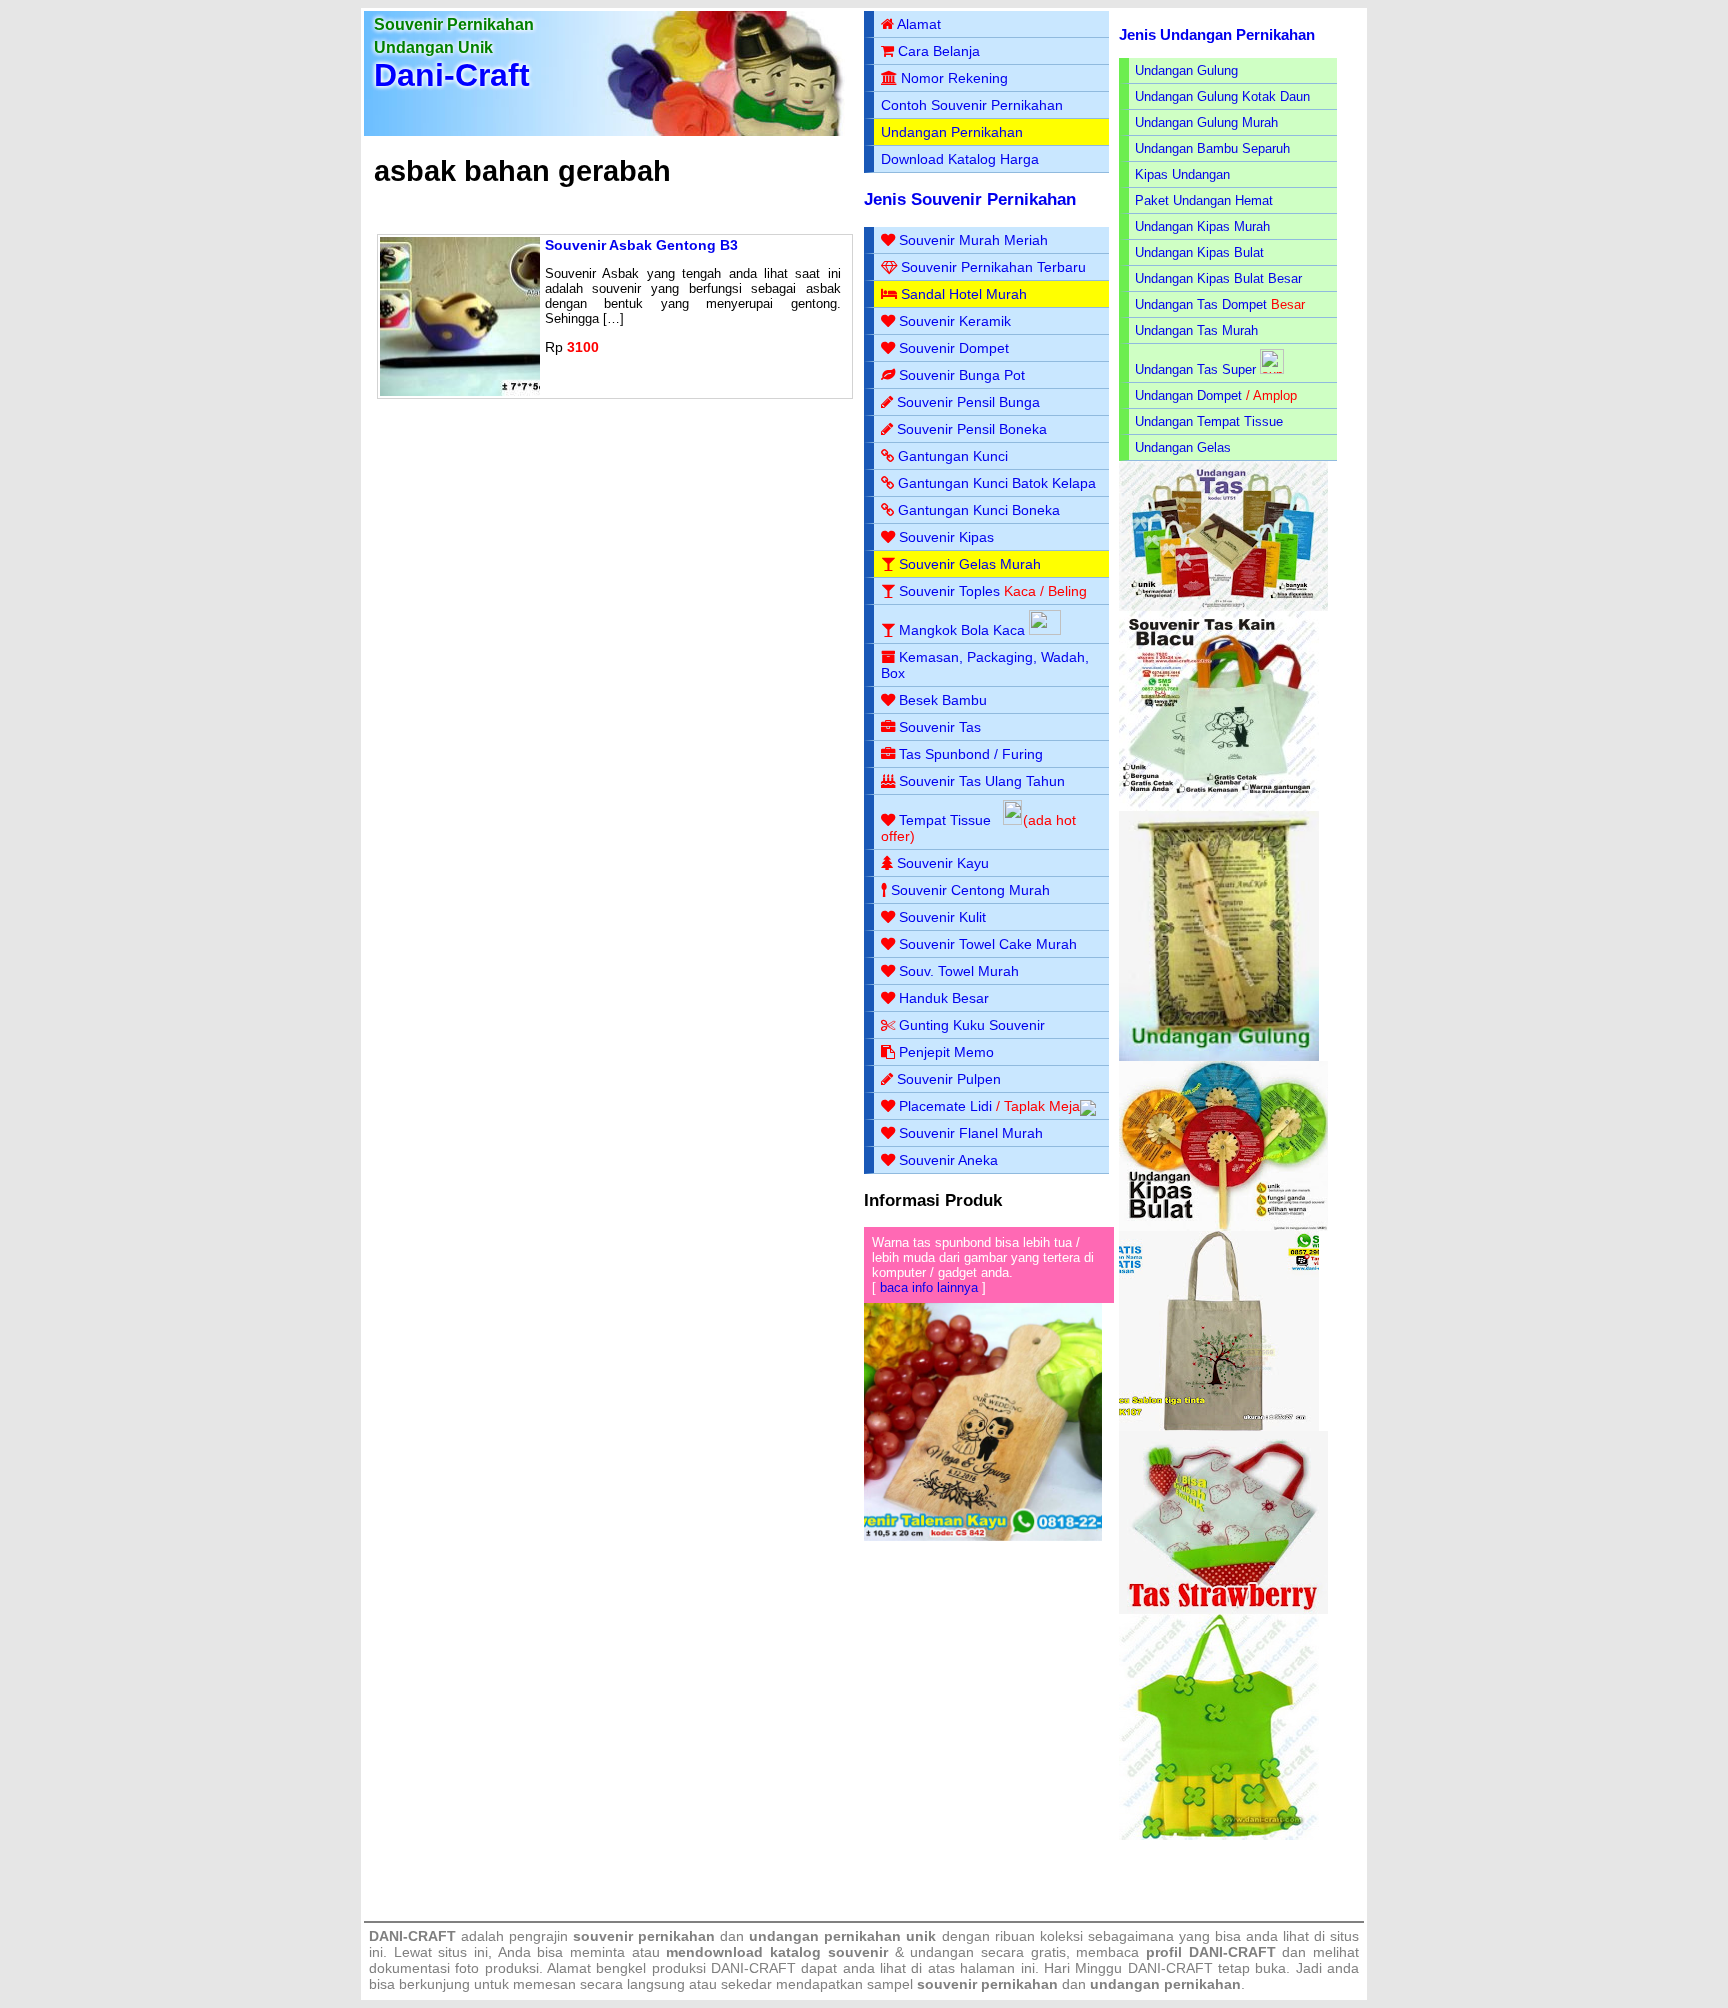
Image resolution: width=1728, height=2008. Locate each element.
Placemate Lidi (945, 1106)
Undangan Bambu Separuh (1212, 148)
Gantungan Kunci (953, 456)
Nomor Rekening (954, 78)
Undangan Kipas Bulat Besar (1218, 278)
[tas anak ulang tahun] (1219, 1835)
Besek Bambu (943, 700)
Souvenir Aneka (948, 1160)
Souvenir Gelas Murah (970, 564)
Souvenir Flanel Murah (971, 1133)
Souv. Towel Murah (959, 971)
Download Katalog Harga (960, 159)
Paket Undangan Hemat (1204, 200)
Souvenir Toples (949, 591)
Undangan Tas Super (1195, 369)
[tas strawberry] (1223, 1609)
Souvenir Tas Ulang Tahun (982, 781)
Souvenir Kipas (946, 537)
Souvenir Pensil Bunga (968, 402)
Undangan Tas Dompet (1201, 304)
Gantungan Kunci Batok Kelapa (997, 483)
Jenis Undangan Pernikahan (1217, 34)
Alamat (919, 24)
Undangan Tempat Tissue (1209, 421)
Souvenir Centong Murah (970, 890)
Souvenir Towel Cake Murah (988, 944)
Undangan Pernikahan (952, 132)
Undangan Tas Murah (1196, 330)
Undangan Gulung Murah (1206, 122)
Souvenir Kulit (942, 917)
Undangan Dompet (1188, 395)
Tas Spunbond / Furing (971, 754)
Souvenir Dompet (954, 348)
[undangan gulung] (1219, 1056)
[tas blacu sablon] (1219, 1426)
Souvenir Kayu (943, 863)
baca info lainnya (929, 1287)
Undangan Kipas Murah (1202, 226)
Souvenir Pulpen (949, 1079)
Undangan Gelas (1183, 447)
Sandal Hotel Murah (964, 294)
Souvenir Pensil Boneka (972, 429)
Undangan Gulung (1186, 70)
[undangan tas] (1223, 606)
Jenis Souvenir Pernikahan (970, 199)
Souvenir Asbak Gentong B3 (641, 245)
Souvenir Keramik (955, 321)
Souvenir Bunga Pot (962, 375)
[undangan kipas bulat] (1223, 1226)
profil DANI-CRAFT (1211, 1952)
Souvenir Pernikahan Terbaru (993, 267)
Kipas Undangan (1182, 174)
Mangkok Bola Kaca (964, 630)
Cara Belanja (939, 51)
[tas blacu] (1219, 806)
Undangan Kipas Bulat (1199, 252)
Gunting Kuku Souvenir (972, 1025)
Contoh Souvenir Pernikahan (972, 105)
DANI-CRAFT (1170, 1968)
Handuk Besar (944, 998)
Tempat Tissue (945, 820)
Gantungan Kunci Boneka (979, 510)
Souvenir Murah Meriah (973, 240)
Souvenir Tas (940, 727)
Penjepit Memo (946, 1052)
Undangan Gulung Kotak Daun (1222, 96)
